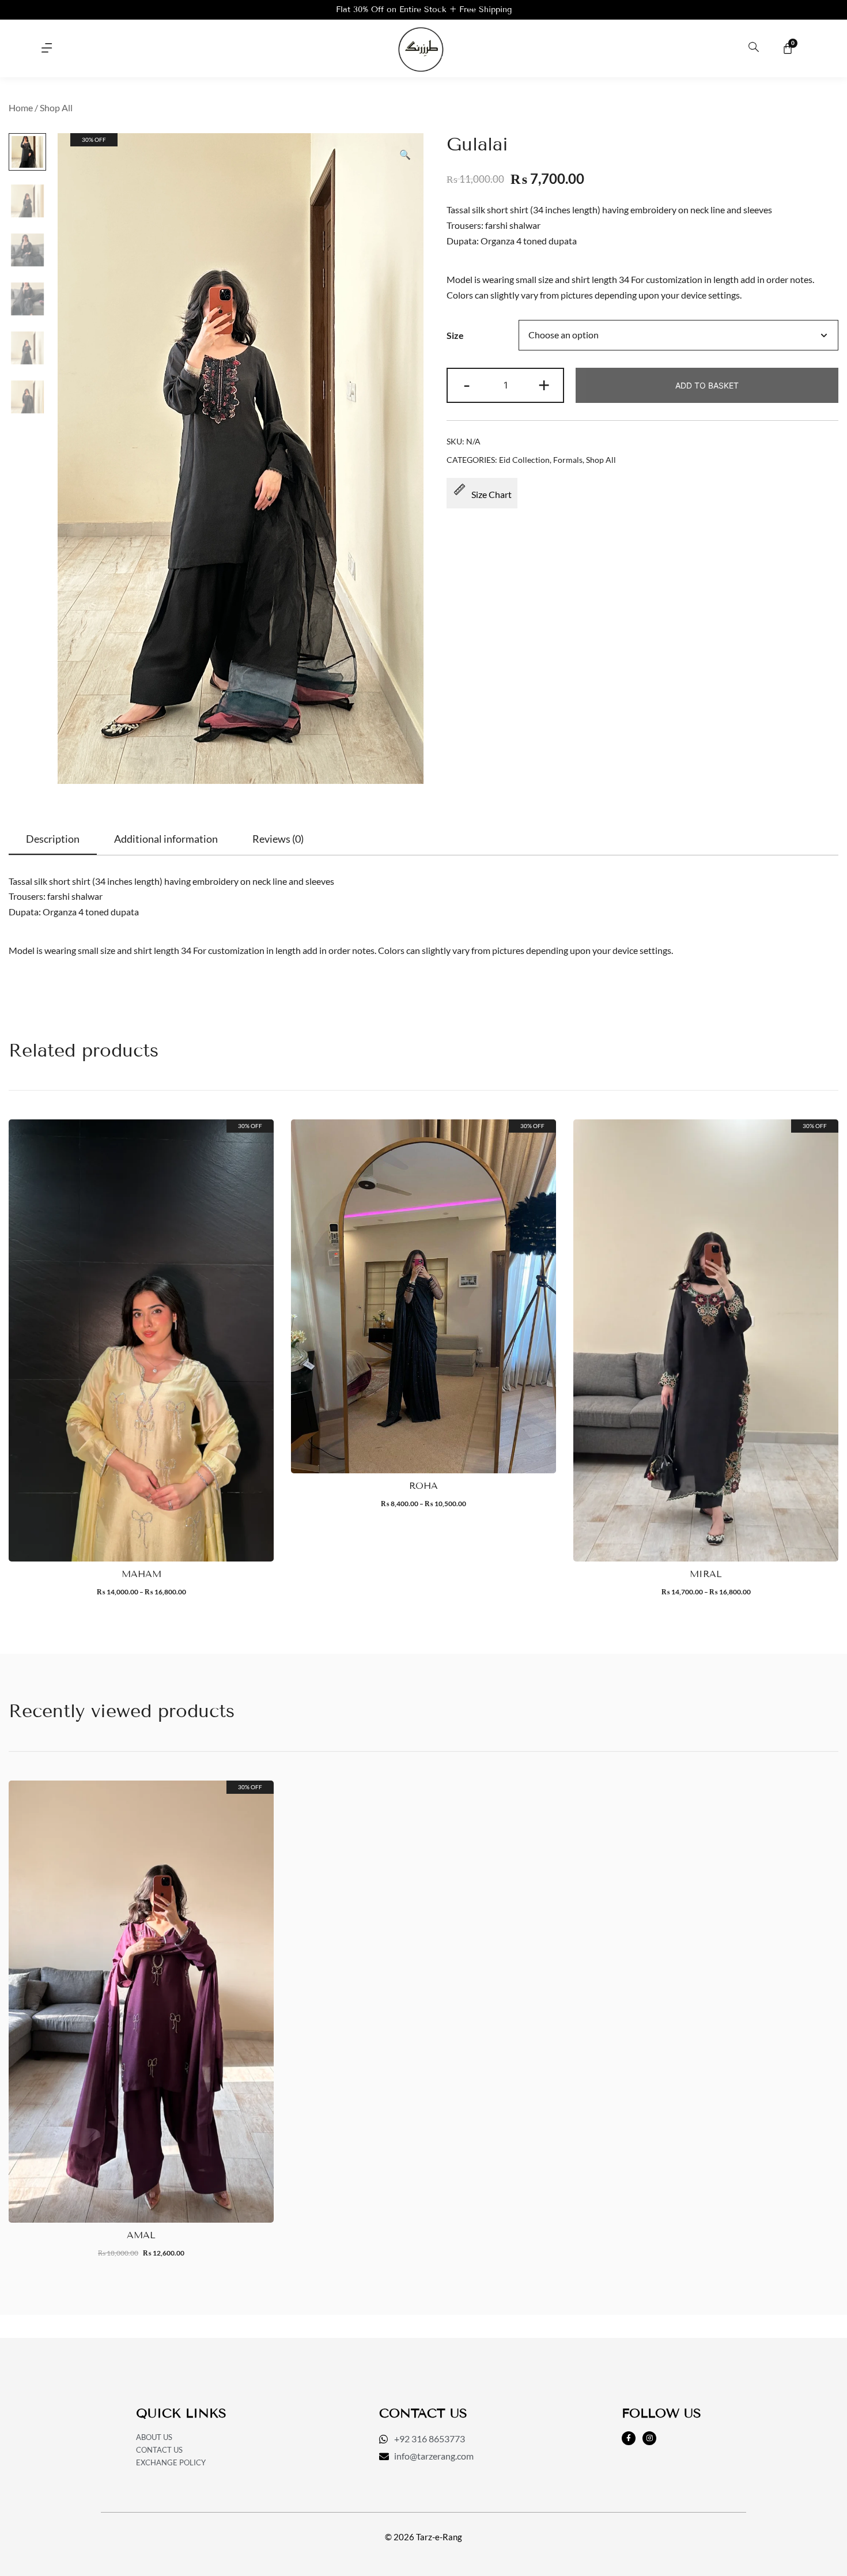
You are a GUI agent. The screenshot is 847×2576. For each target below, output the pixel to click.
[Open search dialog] (754, 48)
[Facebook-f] (629, 2438)
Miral (706, 1574)
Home (21, 108)
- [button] (467, 384)
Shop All (56, 108)
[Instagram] (649, 2438)
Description (53, 839)
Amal (141, 2235)
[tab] (53, 839)
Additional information (166, 839)
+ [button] (544, 384)
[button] (47, 48)
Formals (568, 460)
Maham (141, 1574)
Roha (423, 1486)
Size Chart (491, 494)
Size (455, 335)
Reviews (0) (278, 839)
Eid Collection (524, 460)
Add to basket (707, 385)
